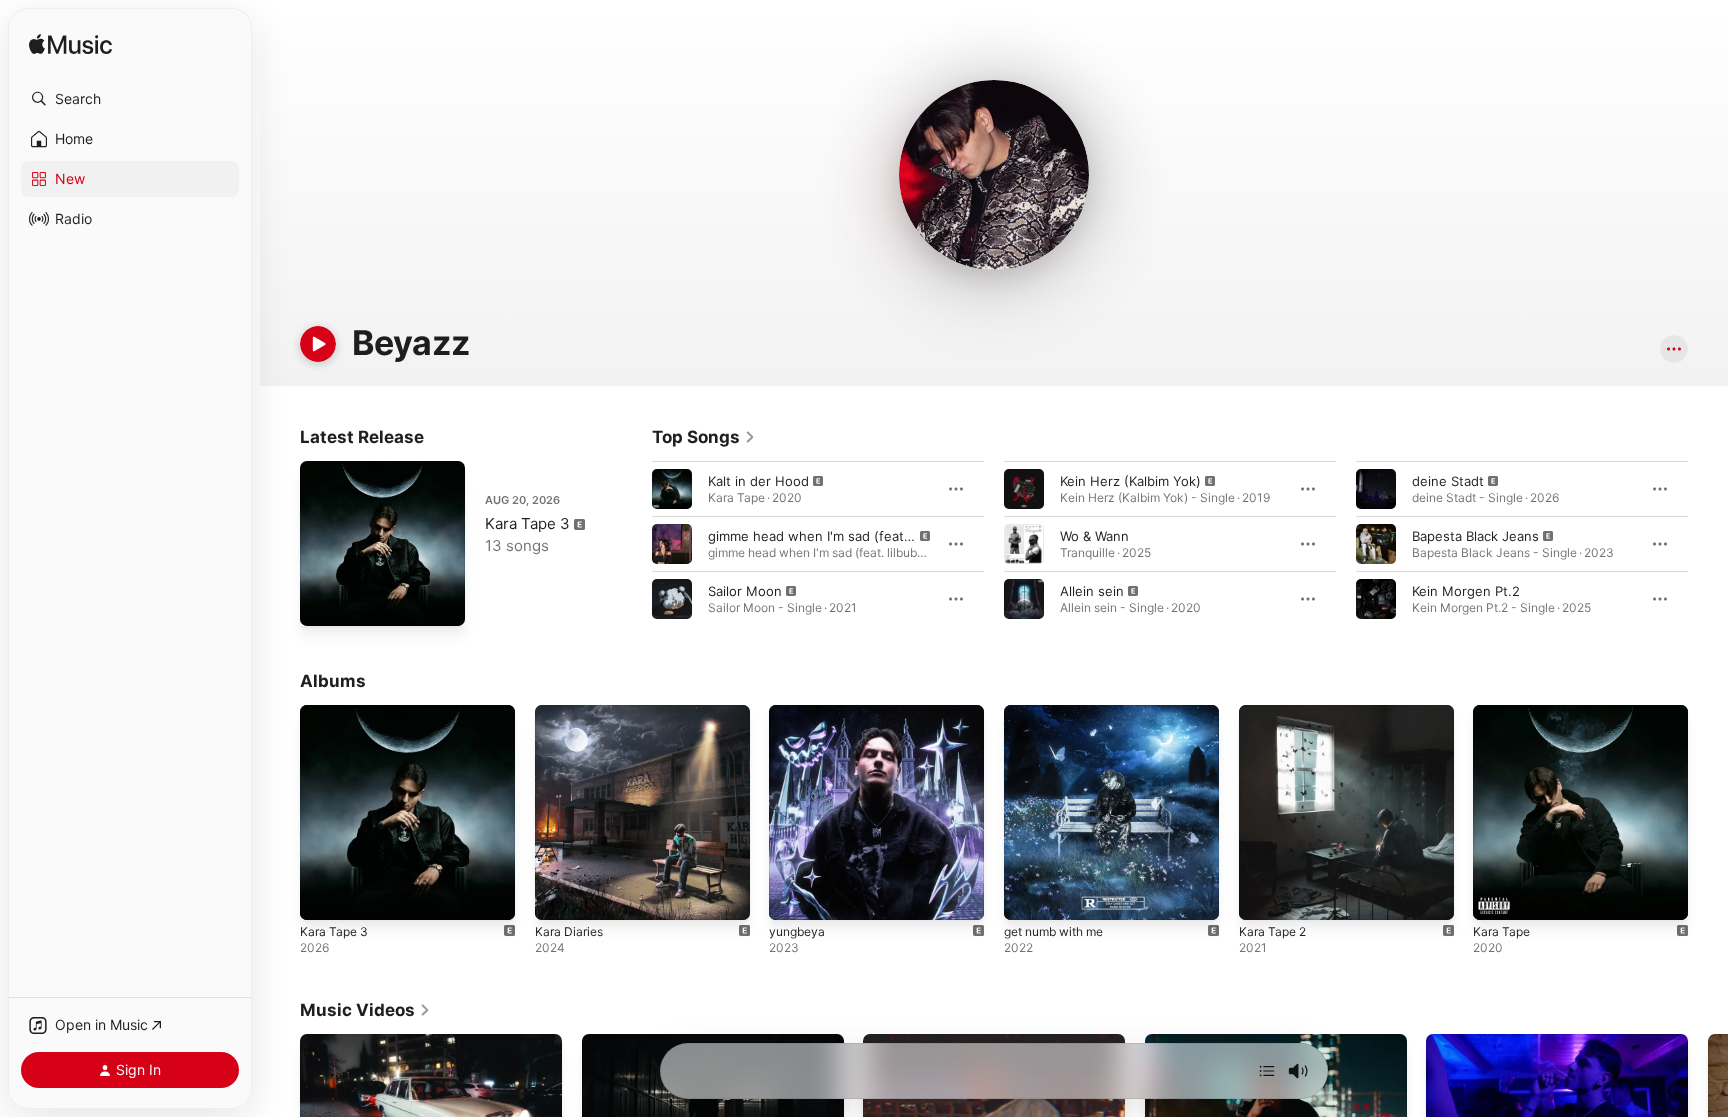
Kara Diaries (571, 713)
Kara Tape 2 (1275, 713)
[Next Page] (1708, 544)
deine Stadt (1448, 481)
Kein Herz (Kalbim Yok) (1130, 481)
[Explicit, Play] (672, 489)
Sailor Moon (745, 591)
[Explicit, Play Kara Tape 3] (325, 601)
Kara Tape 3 (527, 523)
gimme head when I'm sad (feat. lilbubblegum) (852, 536)
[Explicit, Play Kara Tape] (1498, 895)
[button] (130, 99)
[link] (704, 437)
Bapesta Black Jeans (1475, 536)
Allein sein (1092, 591)
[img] (70, 45)
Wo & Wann (1094, 536)
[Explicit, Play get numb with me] (1029, 895)
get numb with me (1061, 713)
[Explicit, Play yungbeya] (794, 895)
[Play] (318, 344)
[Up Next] (1267, 1071)
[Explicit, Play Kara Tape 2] (1264, 895)
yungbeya (799, 713)
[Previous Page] (632, 544)
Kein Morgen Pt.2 (1466, 591)
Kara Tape (1503, 713)
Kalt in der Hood (758, 481)
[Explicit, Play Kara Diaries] (560, 895)
